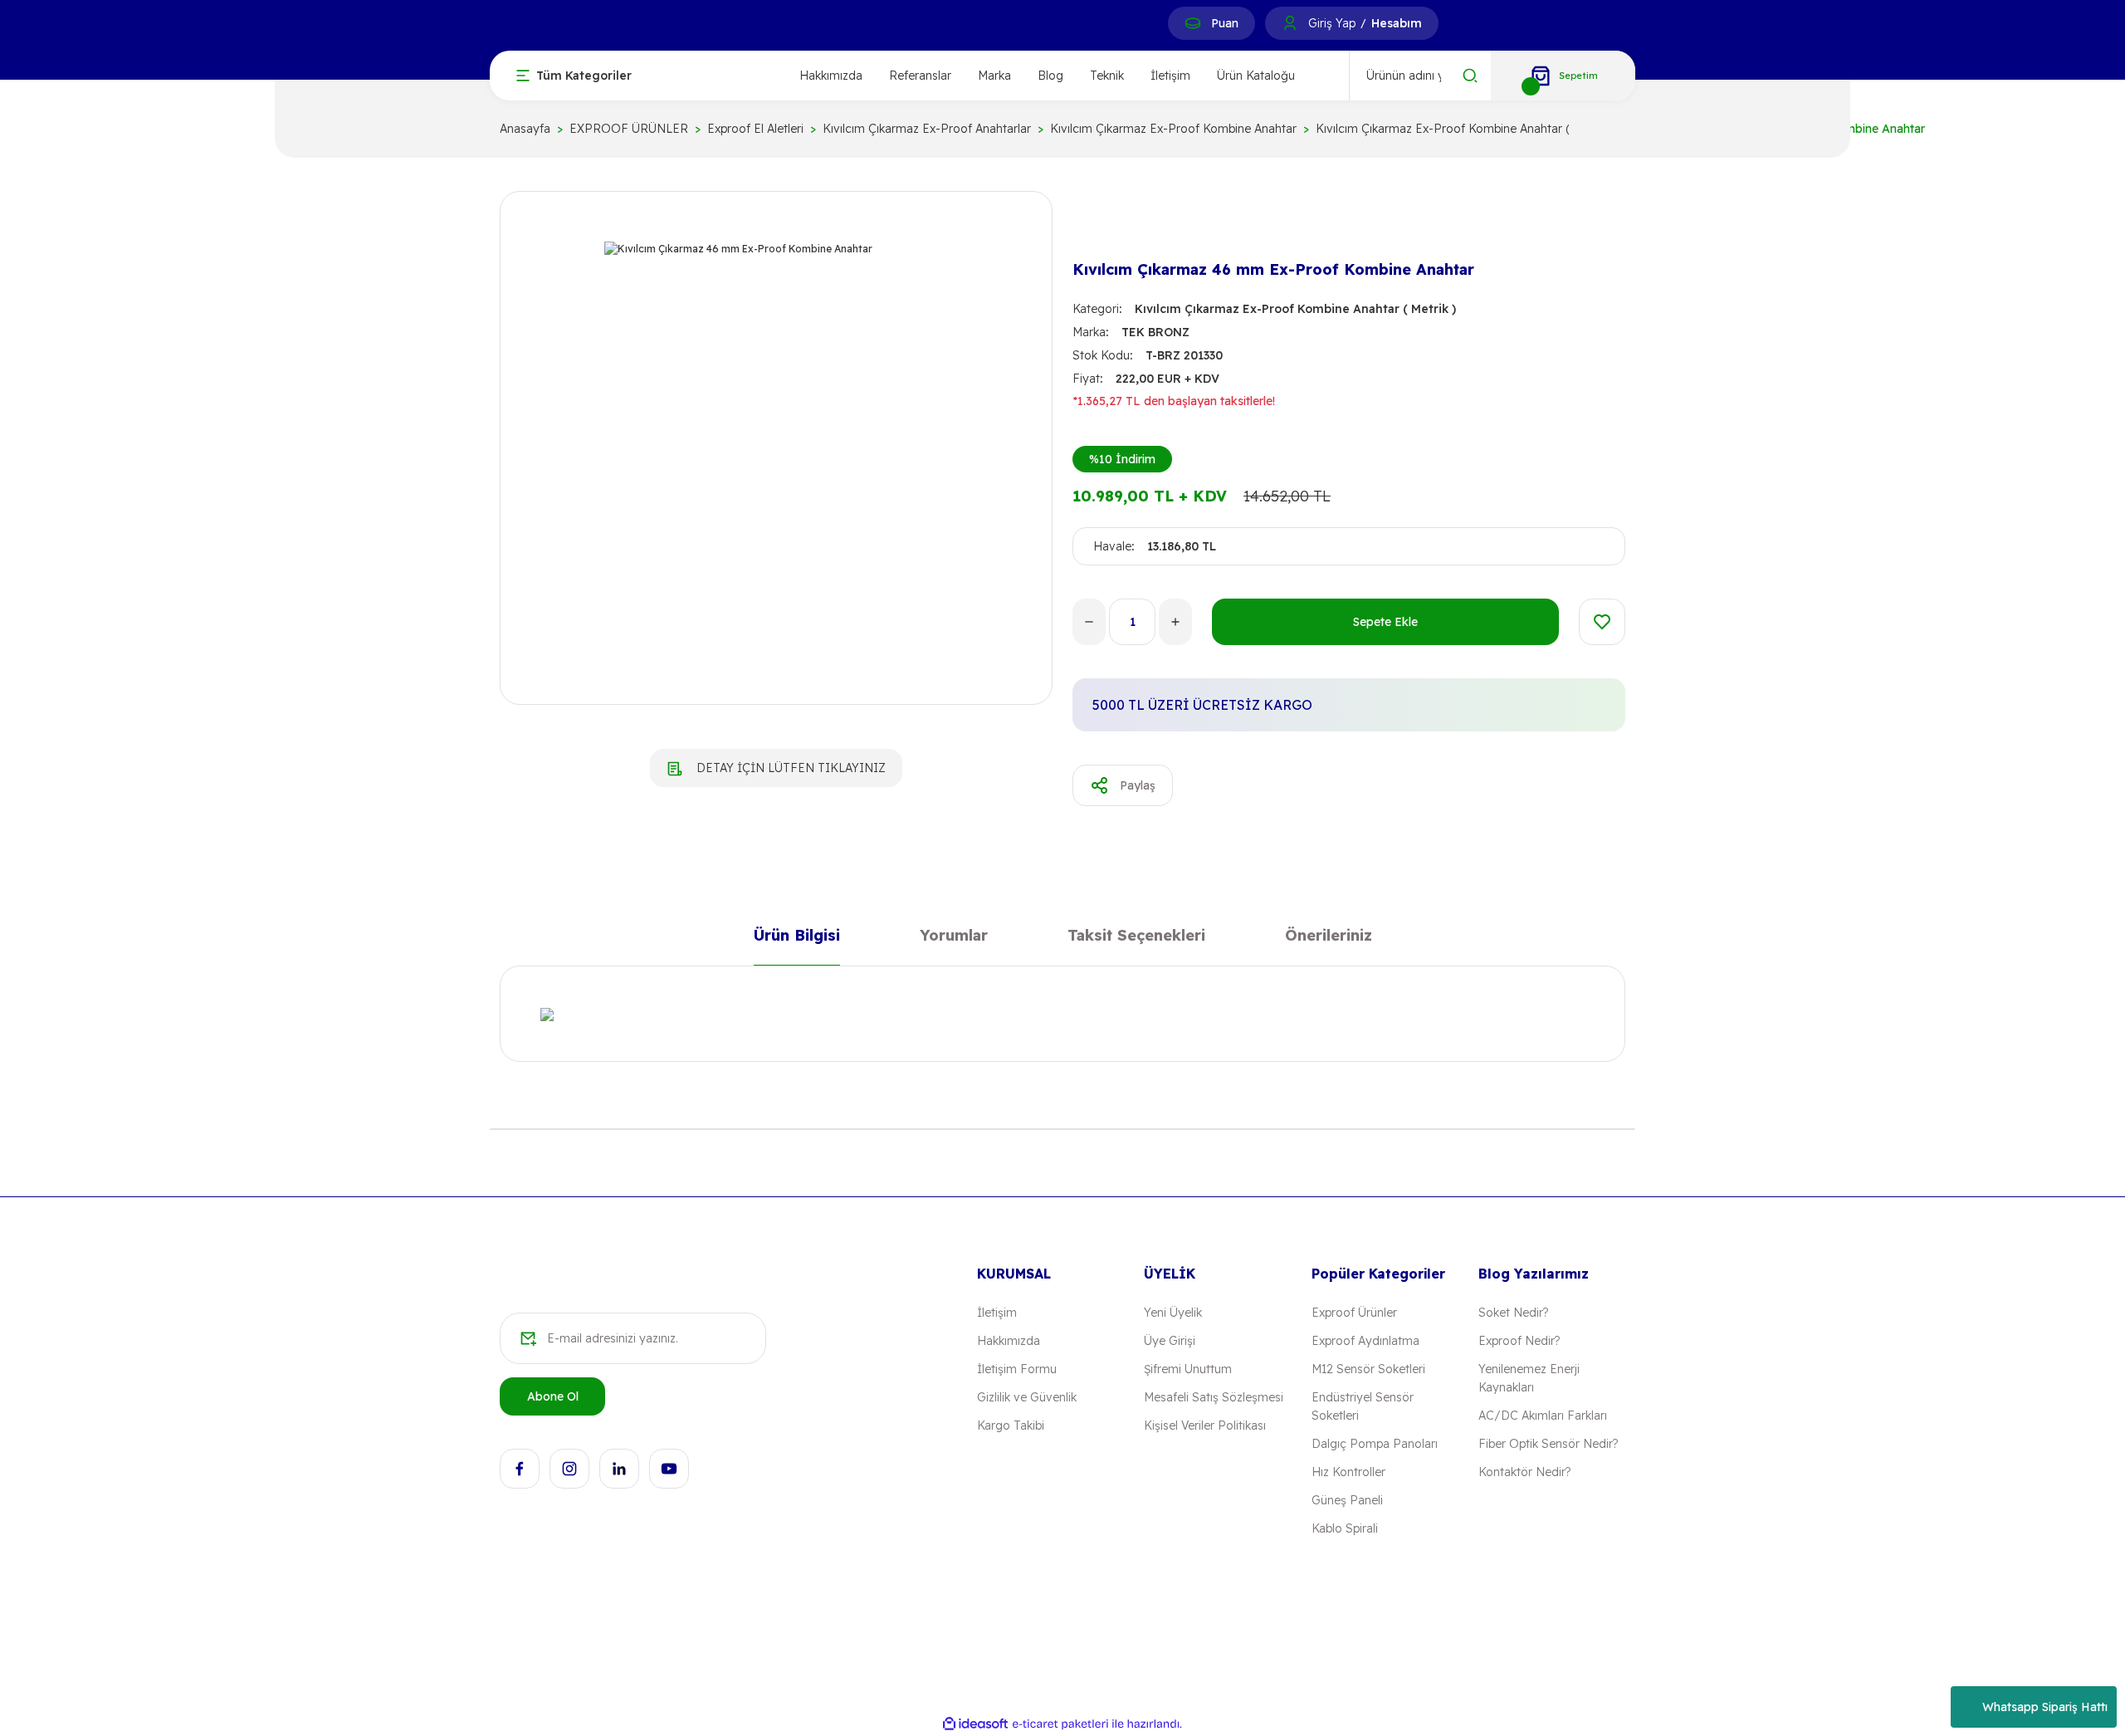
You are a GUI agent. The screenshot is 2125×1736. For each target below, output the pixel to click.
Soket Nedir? (1513, 1313)
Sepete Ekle (1385, 622)
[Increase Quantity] (1175, 622)
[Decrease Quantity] (1089, 622)
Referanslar (920, 76)
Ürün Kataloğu (1256, 76)
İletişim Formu (1017, 1369)
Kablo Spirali (1345, 1528)
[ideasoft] (975, 1724)
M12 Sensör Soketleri (1368, 1369)
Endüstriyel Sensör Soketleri (1363, 1406)
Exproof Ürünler (1354, 1313)
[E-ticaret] (1060, 1724)
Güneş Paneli (1347, 1500)
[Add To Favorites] (1602, 622)
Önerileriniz (1329, 939)
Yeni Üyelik (1173, 1313)
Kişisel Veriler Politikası (1205, 1425)
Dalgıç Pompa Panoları (1375, 1444)
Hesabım (1397, 23)
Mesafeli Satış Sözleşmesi (1214, 1397)
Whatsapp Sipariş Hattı (2045, 1707)
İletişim (1170, 76)
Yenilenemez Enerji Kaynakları (1529, 1378)
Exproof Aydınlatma (1365, 1341)
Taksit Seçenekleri (1136, 939)
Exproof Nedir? (1519, 1341)
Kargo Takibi (1011, 1425)
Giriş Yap (1332, 23)
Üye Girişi (1170, 1341)
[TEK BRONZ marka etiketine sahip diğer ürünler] (1099, 226)
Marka (994, 76)
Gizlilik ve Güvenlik (1027, 1397)
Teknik (1107, 76)
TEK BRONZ (1155, 332)
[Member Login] (1290, 23)
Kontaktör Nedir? (1524, 1472)
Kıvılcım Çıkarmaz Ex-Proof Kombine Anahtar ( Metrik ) (1295, 309)
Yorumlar (954, 939)
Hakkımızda (831, 76)
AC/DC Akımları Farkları (1543, 1416)
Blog (1050, 76)
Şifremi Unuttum (1188, 1369)
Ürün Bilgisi (797, 939)
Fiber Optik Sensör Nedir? (1548, 1444)
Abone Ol (553, 1396)
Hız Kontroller (1348, 1472)
